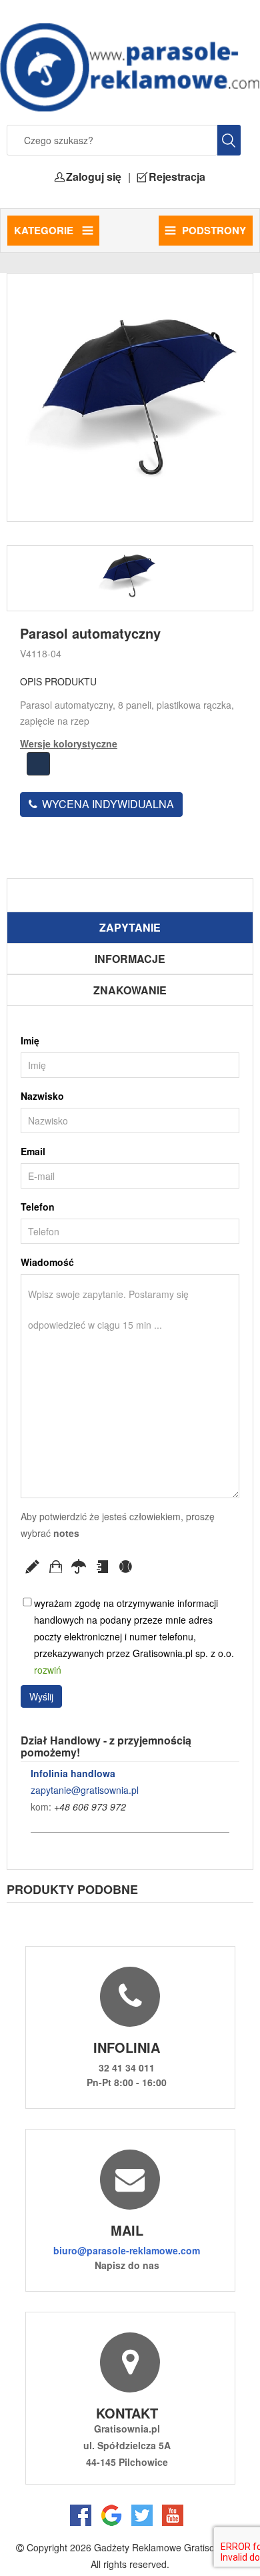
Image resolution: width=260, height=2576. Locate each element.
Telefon (38, 1207)
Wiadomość (47, 1262)
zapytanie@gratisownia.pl (85, 1790)
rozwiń (48, 1670)
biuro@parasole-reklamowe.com (127, 2250)
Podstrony (214, 230)
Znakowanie (130, 990)
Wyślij (41, 1696)
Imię (30, 1040)
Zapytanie (130, 927)
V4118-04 (41, 653)
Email (33, 1151)
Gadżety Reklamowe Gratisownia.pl (169, 2547)
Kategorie (45, 230)
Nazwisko (42, 1096)
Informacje (130, 959)
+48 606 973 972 (90, 1807)
